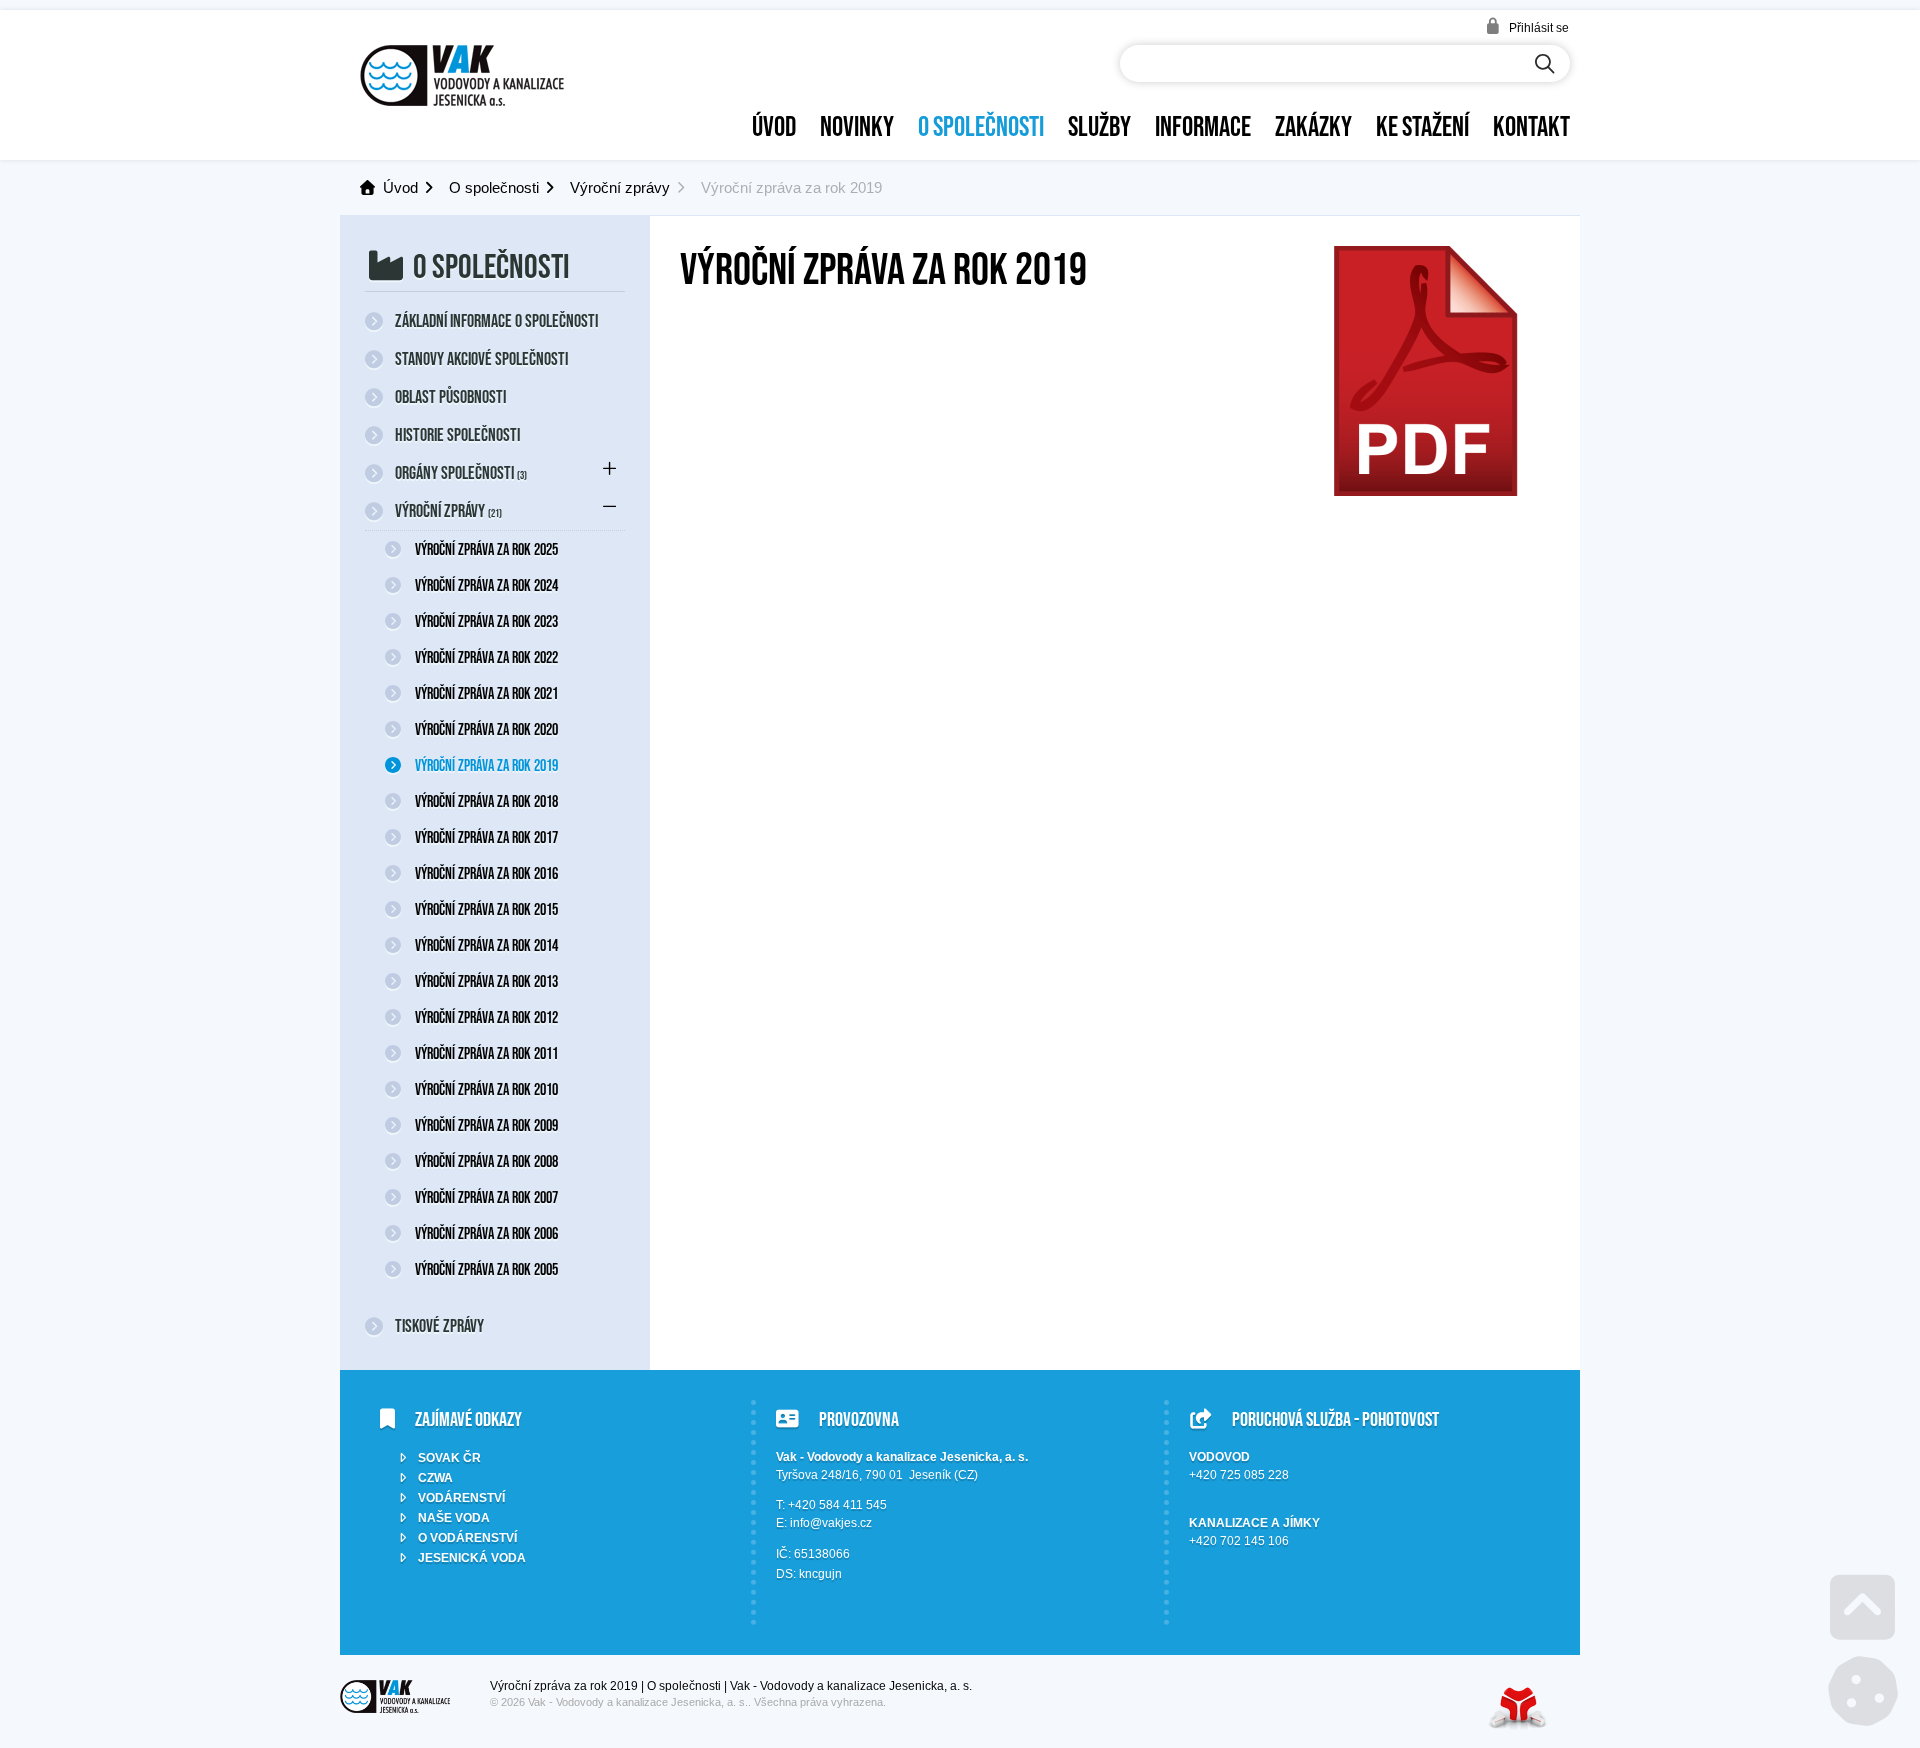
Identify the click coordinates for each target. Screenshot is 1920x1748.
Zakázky (1313, 126)
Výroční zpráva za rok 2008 (486, 1161)
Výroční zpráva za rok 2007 (486, 1197)
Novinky (857, 126)
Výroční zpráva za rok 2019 (486, 765)
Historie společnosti (457, 435)
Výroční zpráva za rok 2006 (486, 1233)
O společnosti (981, 126)
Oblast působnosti (450, 397)
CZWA (435, 1478)
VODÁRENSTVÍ (461, 1498)
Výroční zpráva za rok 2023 (486, 621)
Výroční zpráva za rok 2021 (486, 693)
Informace (1203, 126)
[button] (1527, 26)
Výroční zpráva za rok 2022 (486, 657)
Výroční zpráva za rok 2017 (486, 837)
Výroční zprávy (620, 187)
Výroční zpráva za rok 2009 (486, 1125)
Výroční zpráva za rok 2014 (486, 945)
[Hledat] (1545, 64)
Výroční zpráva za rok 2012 (486, 1017)
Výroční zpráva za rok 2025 (486, 549)
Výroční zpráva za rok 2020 (486, 729)
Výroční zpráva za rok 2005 (486, 1269)
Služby (1099, 126)
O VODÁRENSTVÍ (467, 1538)
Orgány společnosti (461, 473)
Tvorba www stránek (1518, 1707)
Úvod (462, 75)
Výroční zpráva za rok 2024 (486, 585)
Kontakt (1531, 126)
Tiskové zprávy (439, 1326)
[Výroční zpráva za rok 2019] (1425, 490)
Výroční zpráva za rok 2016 (486, 873)
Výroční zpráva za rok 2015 (486, 909)
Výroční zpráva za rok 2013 (486, 981)
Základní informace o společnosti (496, 321)
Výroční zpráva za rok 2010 (486, 1089)
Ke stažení (1422, 126)
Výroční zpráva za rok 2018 (486, 801)
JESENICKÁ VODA (472, 1558)
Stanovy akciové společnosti (481, 359)
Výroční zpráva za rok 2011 (486, 1053)
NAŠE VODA (454, 1518)
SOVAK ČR (449, 1458)
